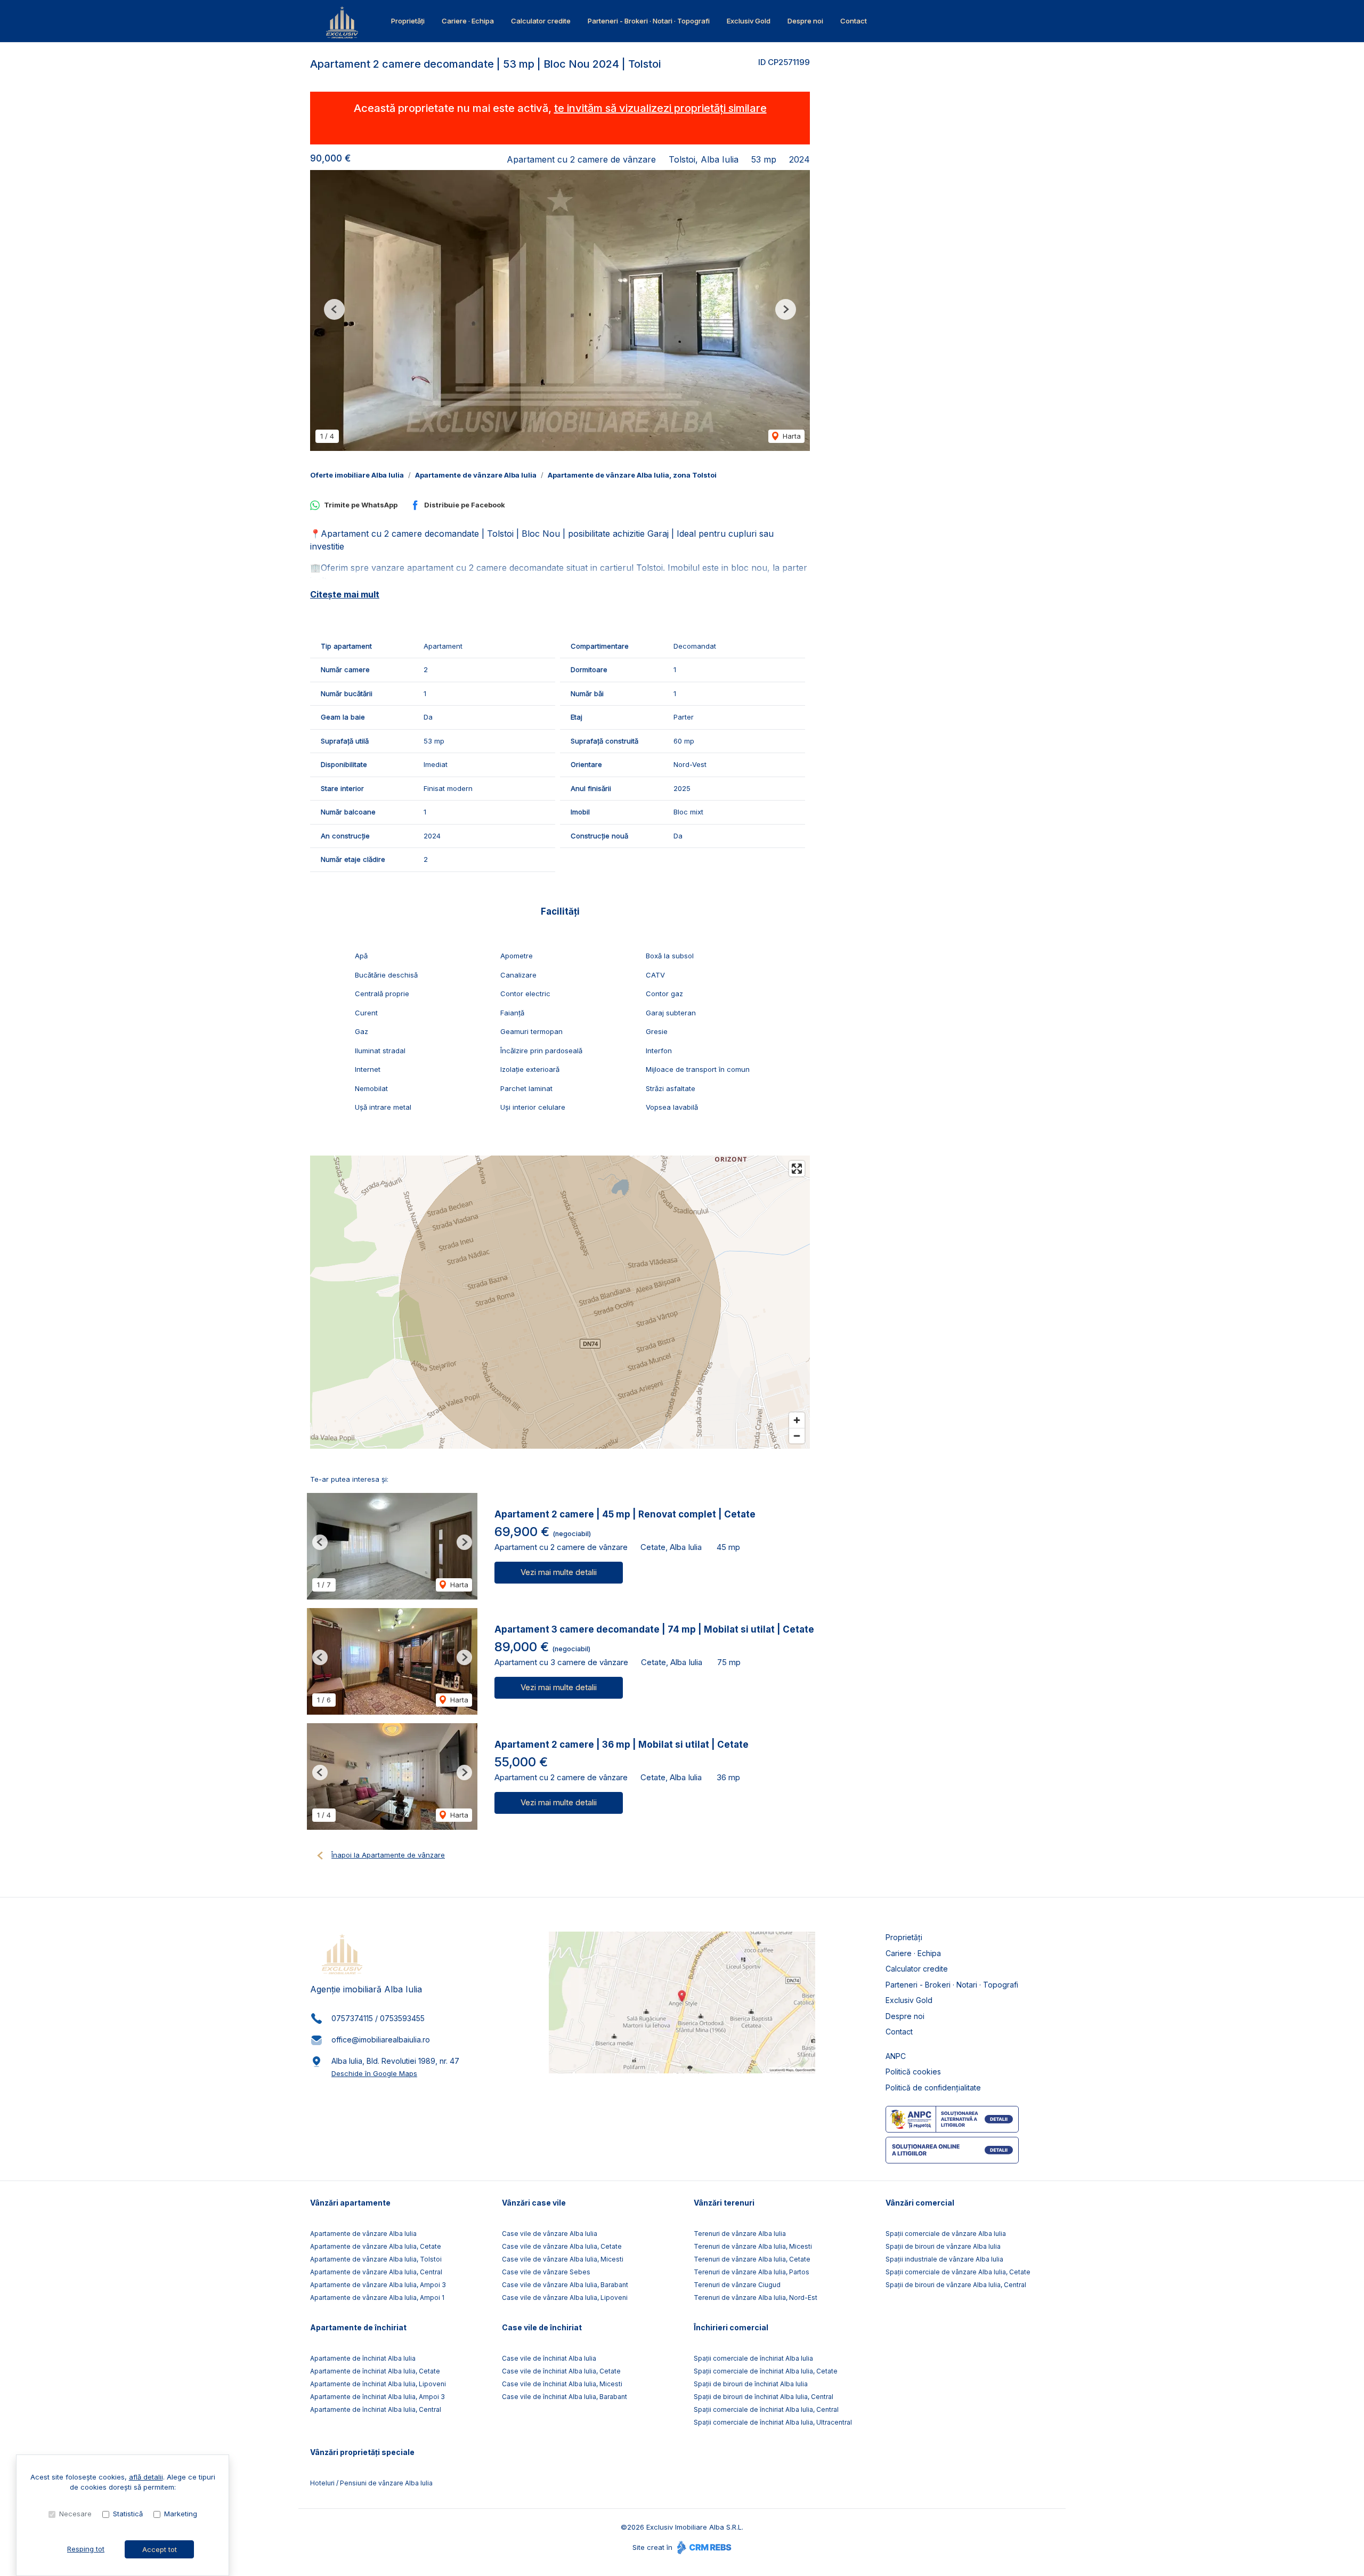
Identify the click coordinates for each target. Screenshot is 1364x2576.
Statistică (128, 2514)
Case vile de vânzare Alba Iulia (550, 2234)
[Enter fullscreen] (797, 1169)
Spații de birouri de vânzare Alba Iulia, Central (956, 2285)
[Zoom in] (797, 1420)
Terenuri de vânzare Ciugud (737, 2285)
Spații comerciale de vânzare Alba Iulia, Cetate (958, 2272)
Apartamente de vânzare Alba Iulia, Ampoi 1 (377, 2298)
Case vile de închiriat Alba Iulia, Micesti (562, 2384)
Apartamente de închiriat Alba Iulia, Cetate (375, 2371)
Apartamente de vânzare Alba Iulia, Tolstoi (376, 2259)
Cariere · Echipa (468, 21)
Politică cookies (913, 2072)
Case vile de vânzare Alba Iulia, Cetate (562, 2246)
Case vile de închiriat (542, 2327)
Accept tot (160, 2549)
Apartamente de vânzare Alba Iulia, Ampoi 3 (378, 2285)
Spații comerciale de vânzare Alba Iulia (946, 2234)
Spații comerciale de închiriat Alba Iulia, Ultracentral (773, 2422)
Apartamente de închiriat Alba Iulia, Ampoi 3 (377, 2397)
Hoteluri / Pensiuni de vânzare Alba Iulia (371, 2483)
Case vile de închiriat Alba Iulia (549, 2358)
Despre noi (805, 21)
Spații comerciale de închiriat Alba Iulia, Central (766, 2409)
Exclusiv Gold (749, 21)
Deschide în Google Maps (374, 2073)
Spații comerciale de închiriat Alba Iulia (753, 2358)
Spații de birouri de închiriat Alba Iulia (751, 2384)
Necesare (75, 2514)
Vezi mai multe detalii (559, 1572)
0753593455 (402, 2018)
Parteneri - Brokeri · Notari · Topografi (649, 21)
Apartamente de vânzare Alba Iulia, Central (376, 2272)
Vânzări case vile (534, 2203)
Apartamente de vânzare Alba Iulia (476, 475)
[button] (334, 309)
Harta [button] (791, 436)
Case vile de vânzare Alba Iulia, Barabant (565, 2285)
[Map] (560, 1302)
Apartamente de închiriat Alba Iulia (363, 2358)
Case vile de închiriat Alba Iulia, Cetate (561, 2371)
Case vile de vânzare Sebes (546, 2272)
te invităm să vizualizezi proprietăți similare (660, 108)
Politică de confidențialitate (933, 2088)
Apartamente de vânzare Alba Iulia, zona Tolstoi (632, 475)
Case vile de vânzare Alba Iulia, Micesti (563, 2259)
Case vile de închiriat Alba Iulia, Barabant (565, 2397)
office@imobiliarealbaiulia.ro (381, 2040)
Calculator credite (541, 21)
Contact (854, 21)
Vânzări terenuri (724, 2203)
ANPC (896, 2056)
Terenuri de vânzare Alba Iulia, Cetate (752, 2259)
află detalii (146, 2477)
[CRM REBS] (703, 2547)
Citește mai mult (345, 594)
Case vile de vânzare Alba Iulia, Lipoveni (565, 2298)
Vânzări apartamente (350, 2203)
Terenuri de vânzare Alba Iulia (740, 2234)
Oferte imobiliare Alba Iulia (357, 475)
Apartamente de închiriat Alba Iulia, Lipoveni (378, 2384)
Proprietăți (408, 21)
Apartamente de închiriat (358, 2327)
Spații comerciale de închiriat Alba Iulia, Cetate (766, 2371)
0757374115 (352, 2018)
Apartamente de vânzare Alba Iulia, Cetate (376, 2246)
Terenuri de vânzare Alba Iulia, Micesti (753, 2246)
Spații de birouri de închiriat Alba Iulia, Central (764, 2397)
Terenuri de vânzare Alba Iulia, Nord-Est (756, 2298)
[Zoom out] (797, 1436)
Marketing (181, 2514)
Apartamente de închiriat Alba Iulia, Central (376, 2409)
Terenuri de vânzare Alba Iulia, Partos (752, 2272)
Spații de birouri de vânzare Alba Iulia (943, 2246)
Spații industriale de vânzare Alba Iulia (944, 2259)
